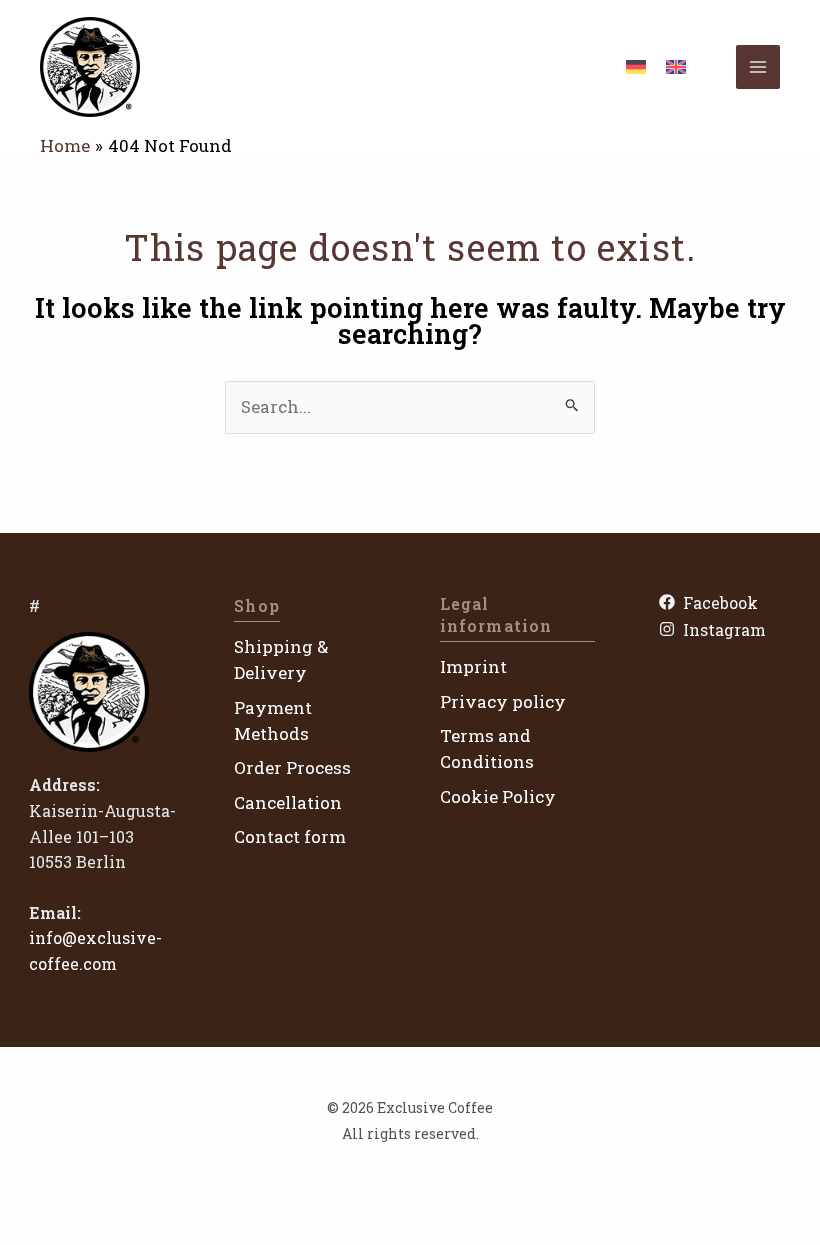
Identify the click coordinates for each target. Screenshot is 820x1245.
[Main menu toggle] (758, 67)
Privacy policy (503, 701)
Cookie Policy (498, 796)
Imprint (473, 666)
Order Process (292, 767)
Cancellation (288, 802)
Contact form (290, 836)
